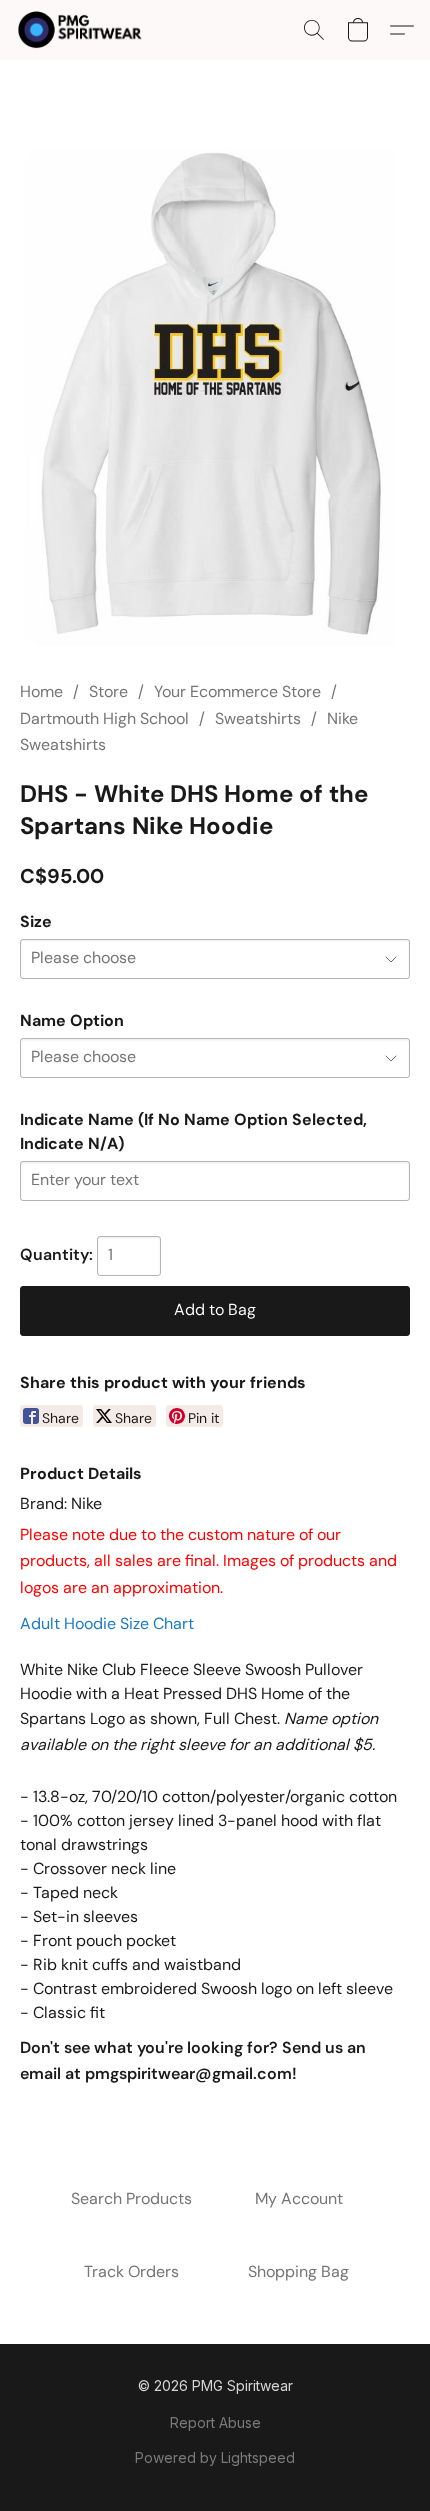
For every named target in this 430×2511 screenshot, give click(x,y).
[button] (83, 30)
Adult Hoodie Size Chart (107, 1623)
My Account (299, 2198)
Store (108, 691)
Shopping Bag (298, 2271)
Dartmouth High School (104, 718)
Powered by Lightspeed (215, 2457)
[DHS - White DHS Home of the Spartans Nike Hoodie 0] (215, 394)
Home (41, 691)
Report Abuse (215, 2422)
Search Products (131, 2198)
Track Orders (131, 2271)
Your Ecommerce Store (237, 691)
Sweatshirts (258, 718)
